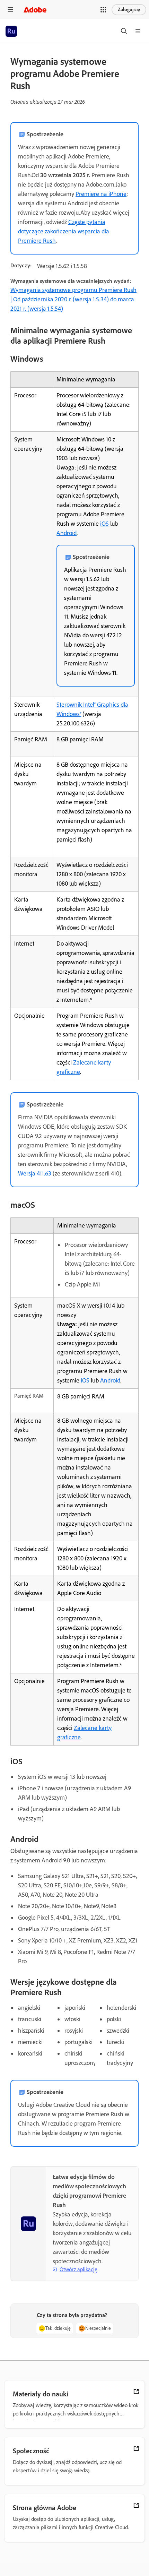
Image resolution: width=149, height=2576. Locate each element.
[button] (103, 10)
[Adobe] (35, 10)
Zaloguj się (129, 10)
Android (67, 533)
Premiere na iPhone (101, 194)
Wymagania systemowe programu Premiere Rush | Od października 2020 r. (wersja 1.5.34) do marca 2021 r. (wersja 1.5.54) (73, 299)
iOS (104, 524)
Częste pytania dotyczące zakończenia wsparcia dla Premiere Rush (64, 231)
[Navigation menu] (10, 10)
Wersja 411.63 (35, 1173)
